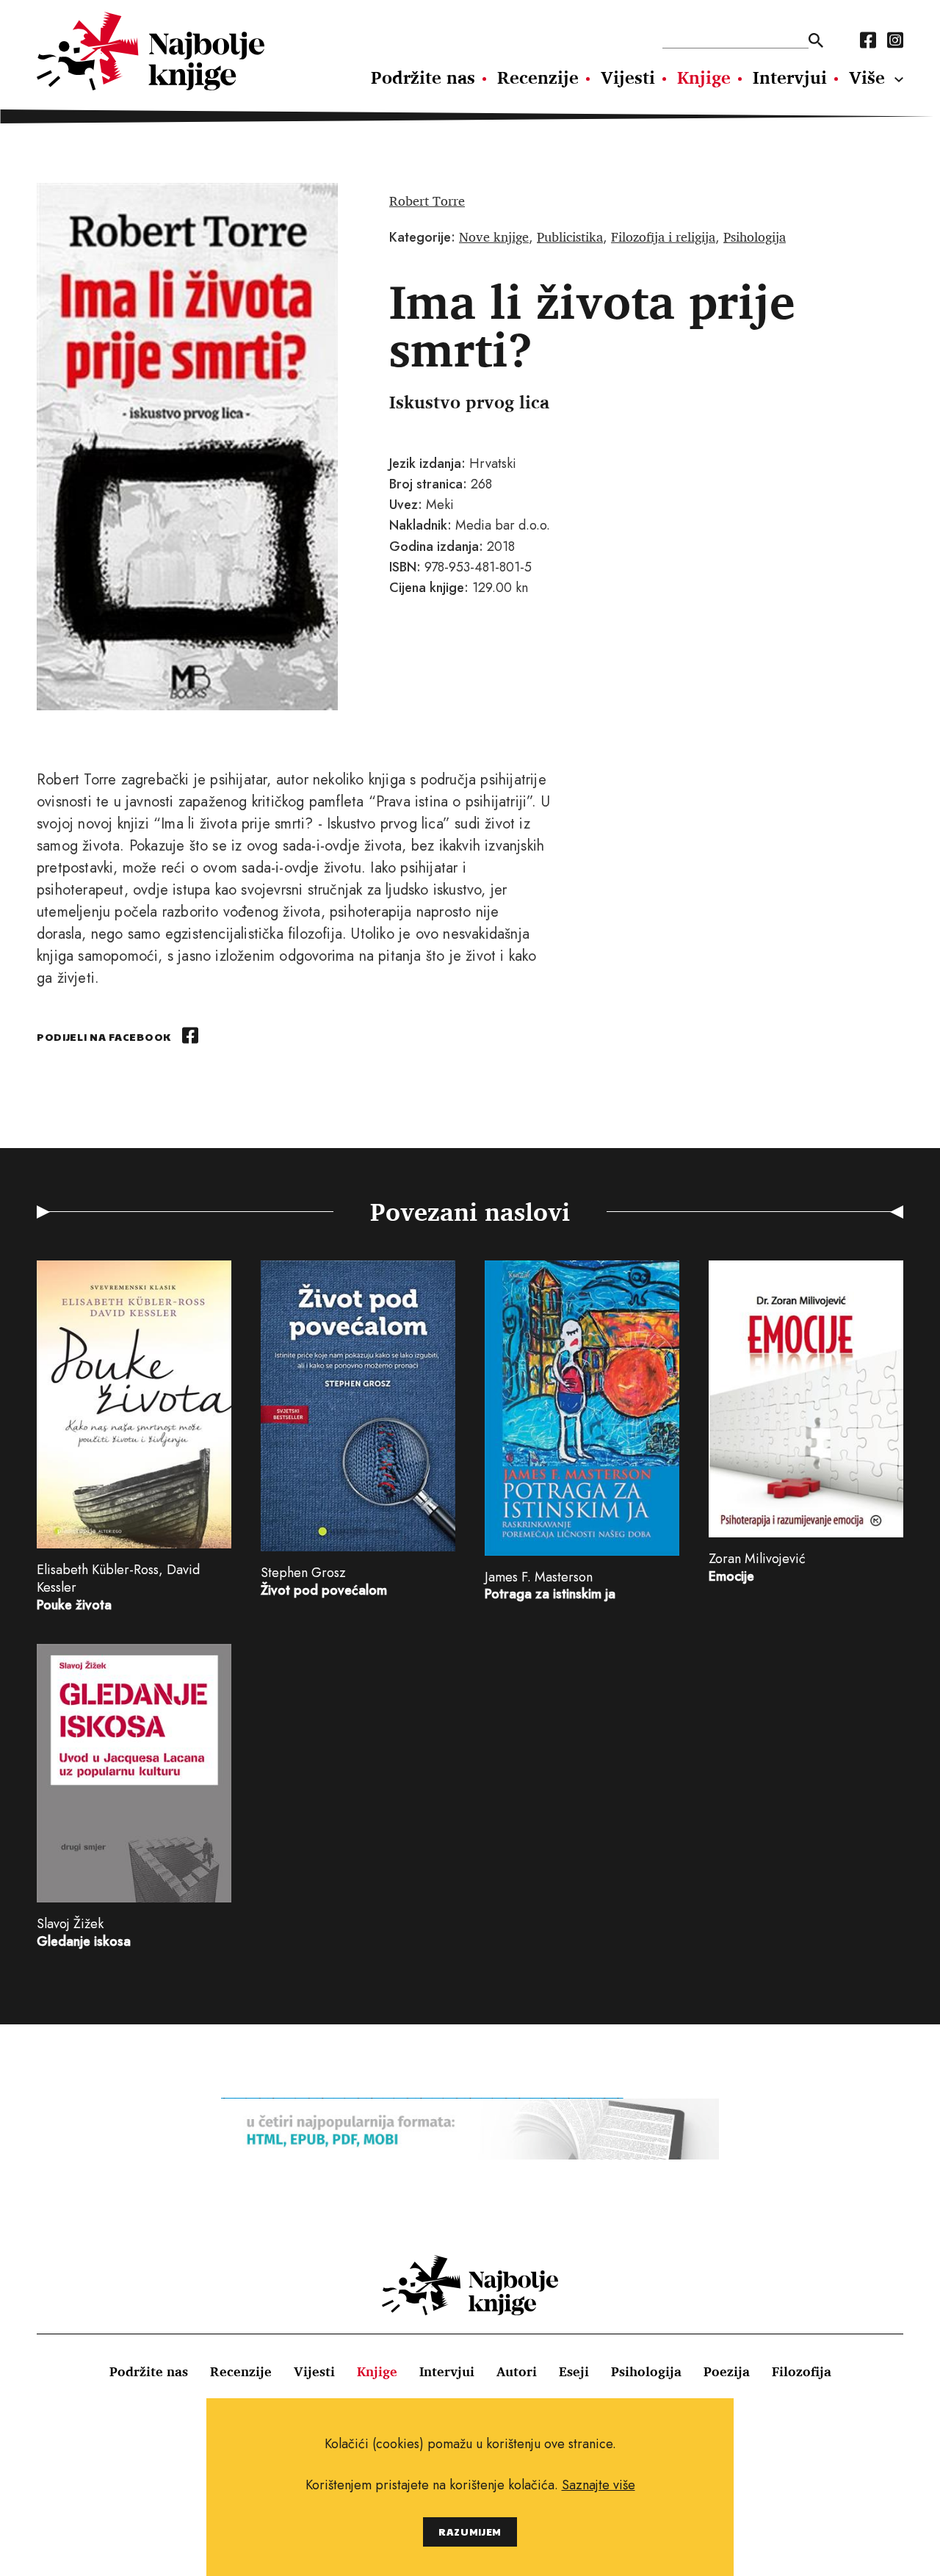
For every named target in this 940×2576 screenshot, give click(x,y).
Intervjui (790, 77)
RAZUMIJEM (470, 2532)
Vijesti (628, 77)
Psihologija (755, 237)
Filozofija (802, 2371)
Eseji (574, 2371)
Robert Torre (427, 201)
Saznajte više (599, 2485)
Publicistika (570, 237)
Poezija (727, 2371)
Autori (517, 2371)
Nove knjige (494, 237)
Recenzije (538, 77)
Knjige (704, 77)
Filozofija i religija (663, 237)
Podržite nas (423, 77)
